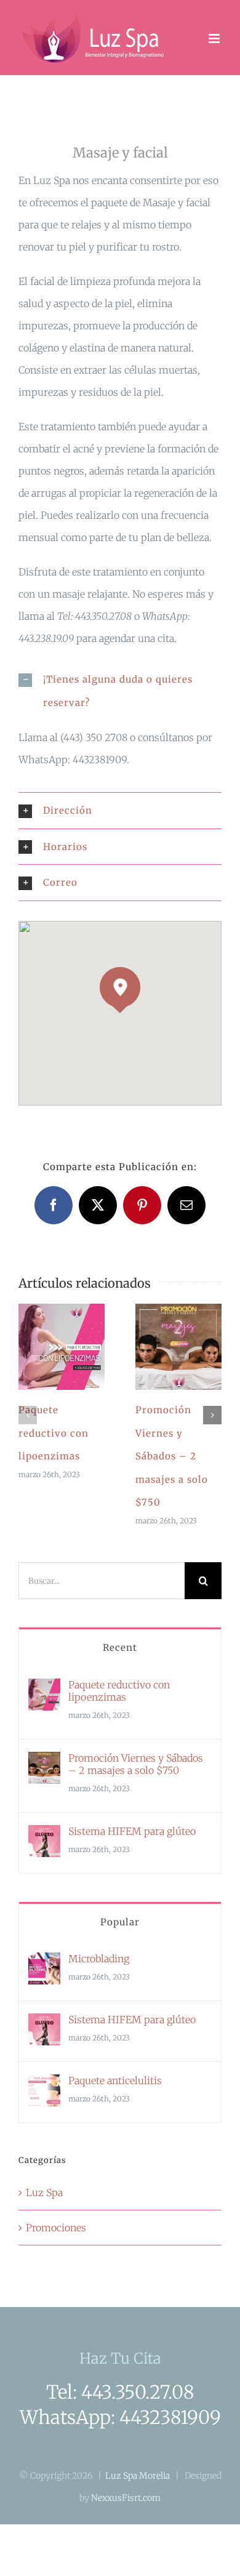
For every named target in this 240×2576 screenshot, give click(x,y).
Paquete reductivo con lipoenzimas (47, 1347)
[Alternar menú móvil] (215, 38)
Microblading (99, 1959)
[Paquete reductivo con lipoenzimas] (62, 1347)
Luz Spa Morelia (138, 2476)
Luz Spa (44, 2193)
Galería (77, 1347)
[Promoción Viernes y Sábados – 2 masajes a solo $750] (178, 1347)
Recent (120, 1647)
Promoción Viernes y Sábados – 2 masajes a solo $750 (164, 1347)
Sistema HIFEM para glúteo (132, 1831)
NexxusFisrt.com (126, 2498)
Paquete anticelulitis (115, 2080)
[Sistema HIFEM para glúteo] (44, 1836)
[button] (120, 691)
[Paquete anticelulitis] (44, 2085)
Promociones (56, 2228)
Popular (120, 1922)
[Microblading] (44, 1964)
